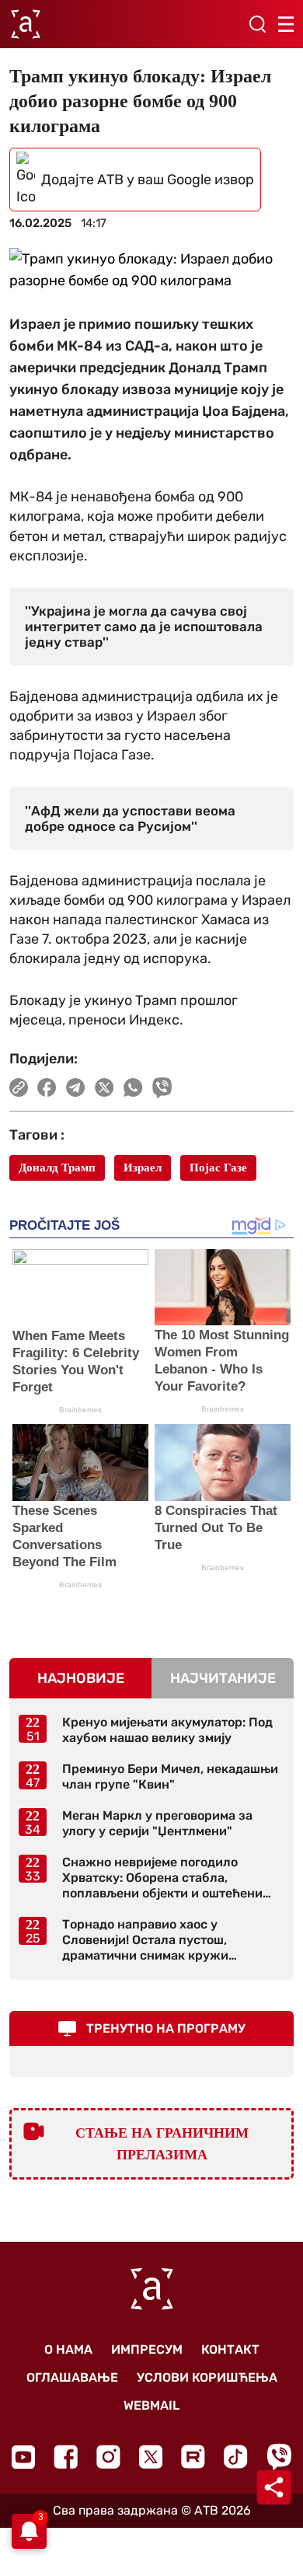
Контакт (230, 2349)
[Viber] (279, 2457)
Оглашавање (72, 2377)
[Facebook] (66, 2457)
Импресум (147, 2349)
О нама (68, 2349)
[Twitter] (151, 2457)
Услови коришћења (207, 2377)
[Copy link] (19, 1087)
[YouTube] (23, 2457)
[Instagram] (108, 2457)
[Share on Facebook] (47, 1087)
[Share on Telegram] (76, 1087)
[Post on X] (104, 1087)
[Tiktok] (236, 2457)
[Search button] (257, 24)
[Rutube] (193, 2457)
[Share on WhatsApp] (133, 1087)
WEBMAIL (151, 2405)
